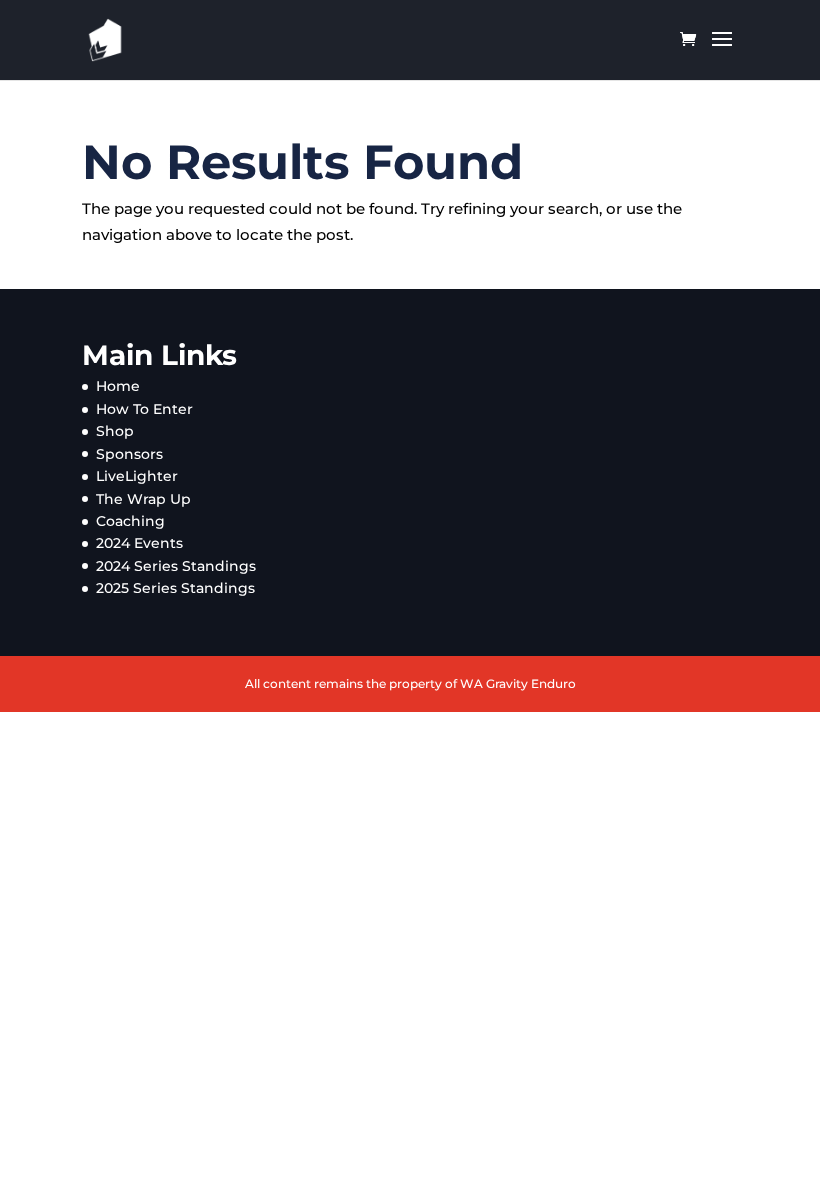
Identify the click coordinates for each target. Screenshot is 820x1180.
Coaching (130, 521)
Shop (115, 431)
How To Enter (144, 409)
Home (118, 386)
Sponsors (129, 454)
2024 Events (139, 543)
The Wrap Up (143, 499)
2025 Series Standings (175, 588)
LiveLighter (137, 476)
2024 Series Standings (176, 566)
